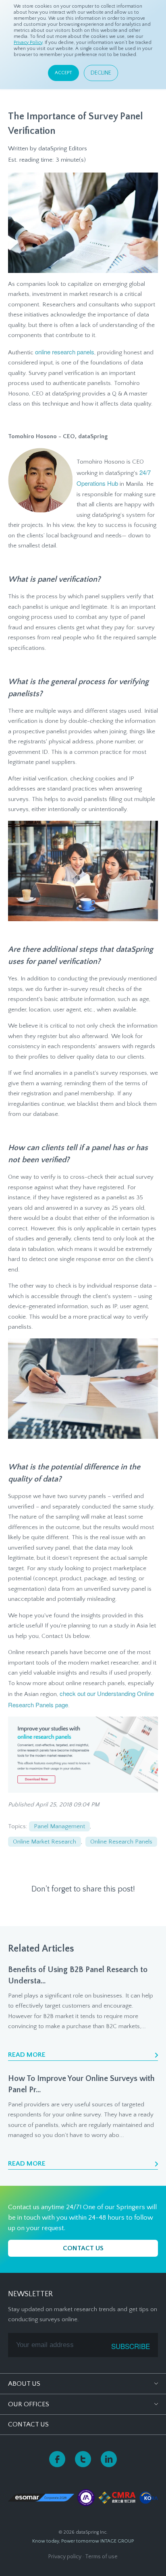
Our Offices (29, 2404)
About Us (24, 2384)
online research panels (65, 352)
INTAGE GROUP (117, 2541)
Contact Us (28, 2424)
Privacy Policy (28, 43)
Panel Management (59, 1826)
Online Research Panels (121, 1842)
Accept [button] (63, 73)
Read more (27, 2055)
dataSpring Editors (63, 149)
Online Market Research (45, 1842)
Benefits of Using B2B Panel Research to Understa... (78, 1975)
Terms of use (101, 2557)
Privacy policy (65, 2557)
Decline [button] (101, 73)
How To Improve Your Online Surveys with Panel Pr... (81, 2084)
